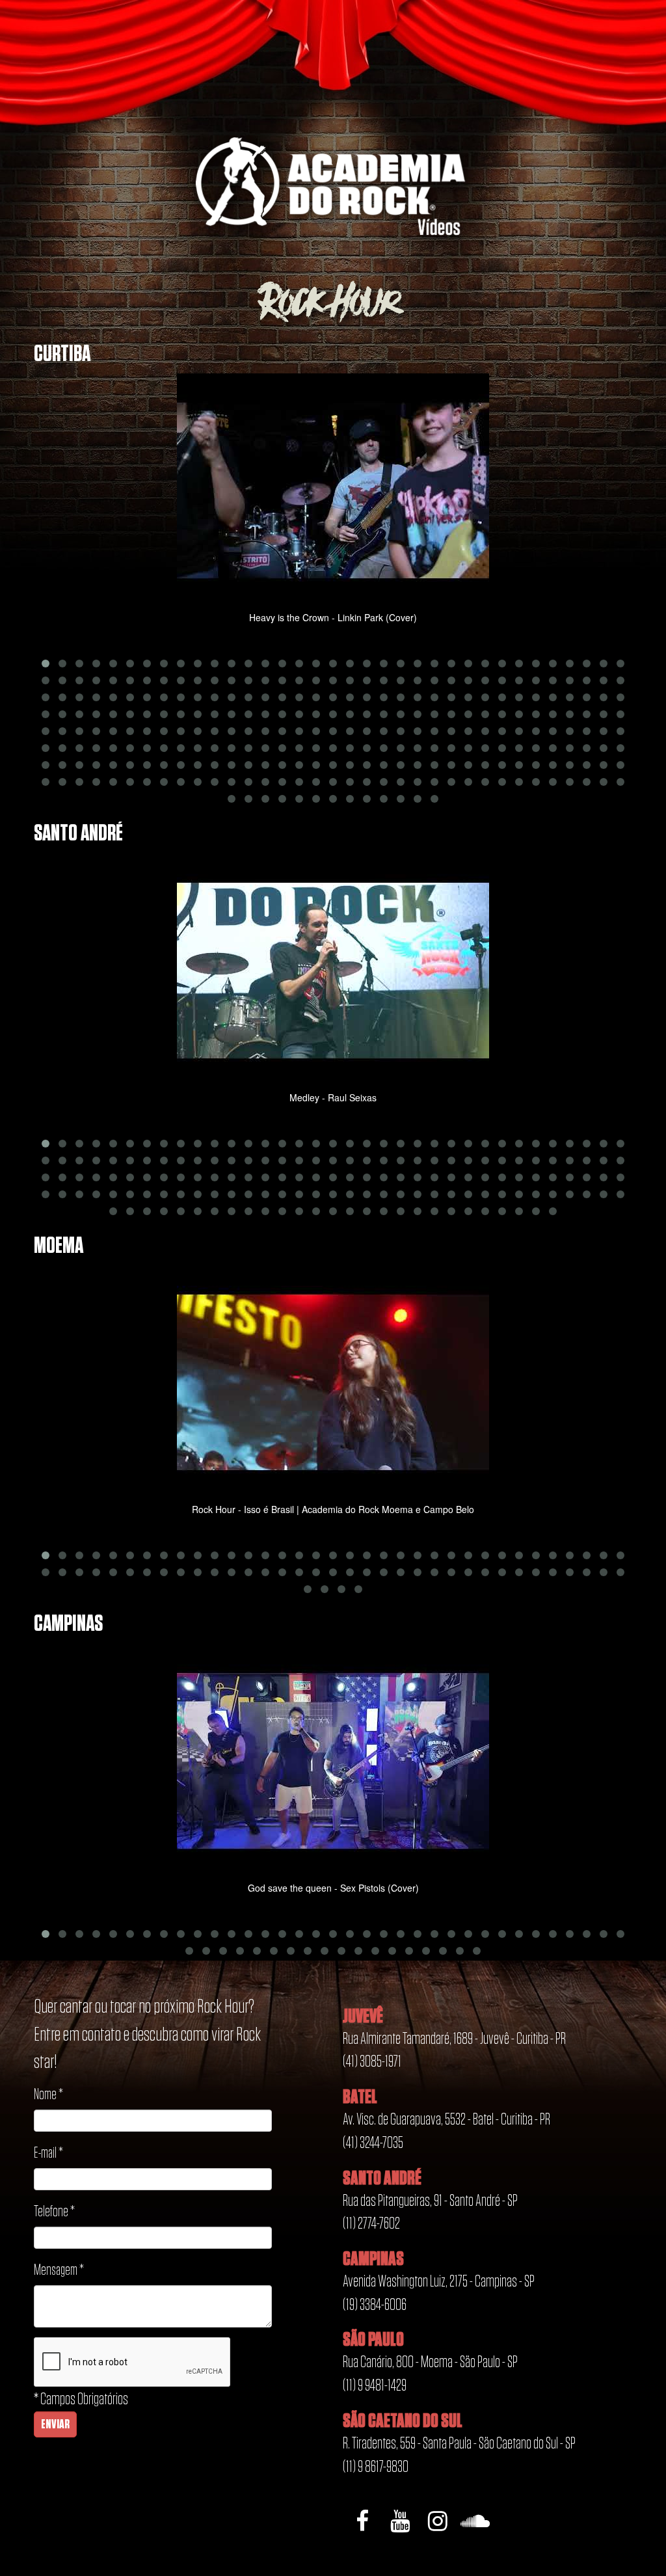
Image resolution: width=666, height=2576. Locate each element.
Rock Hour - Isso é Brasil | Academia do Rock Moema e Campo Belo (333, 1509)
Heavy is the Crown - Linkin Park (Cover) (333, 617)
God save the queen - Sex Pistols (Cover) (333, 1888)
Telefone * (54, 2212)
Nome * (48, 2095)
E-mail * (48, 2153)
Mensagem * (59, 2271)
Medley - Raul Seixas (333, 1097)
